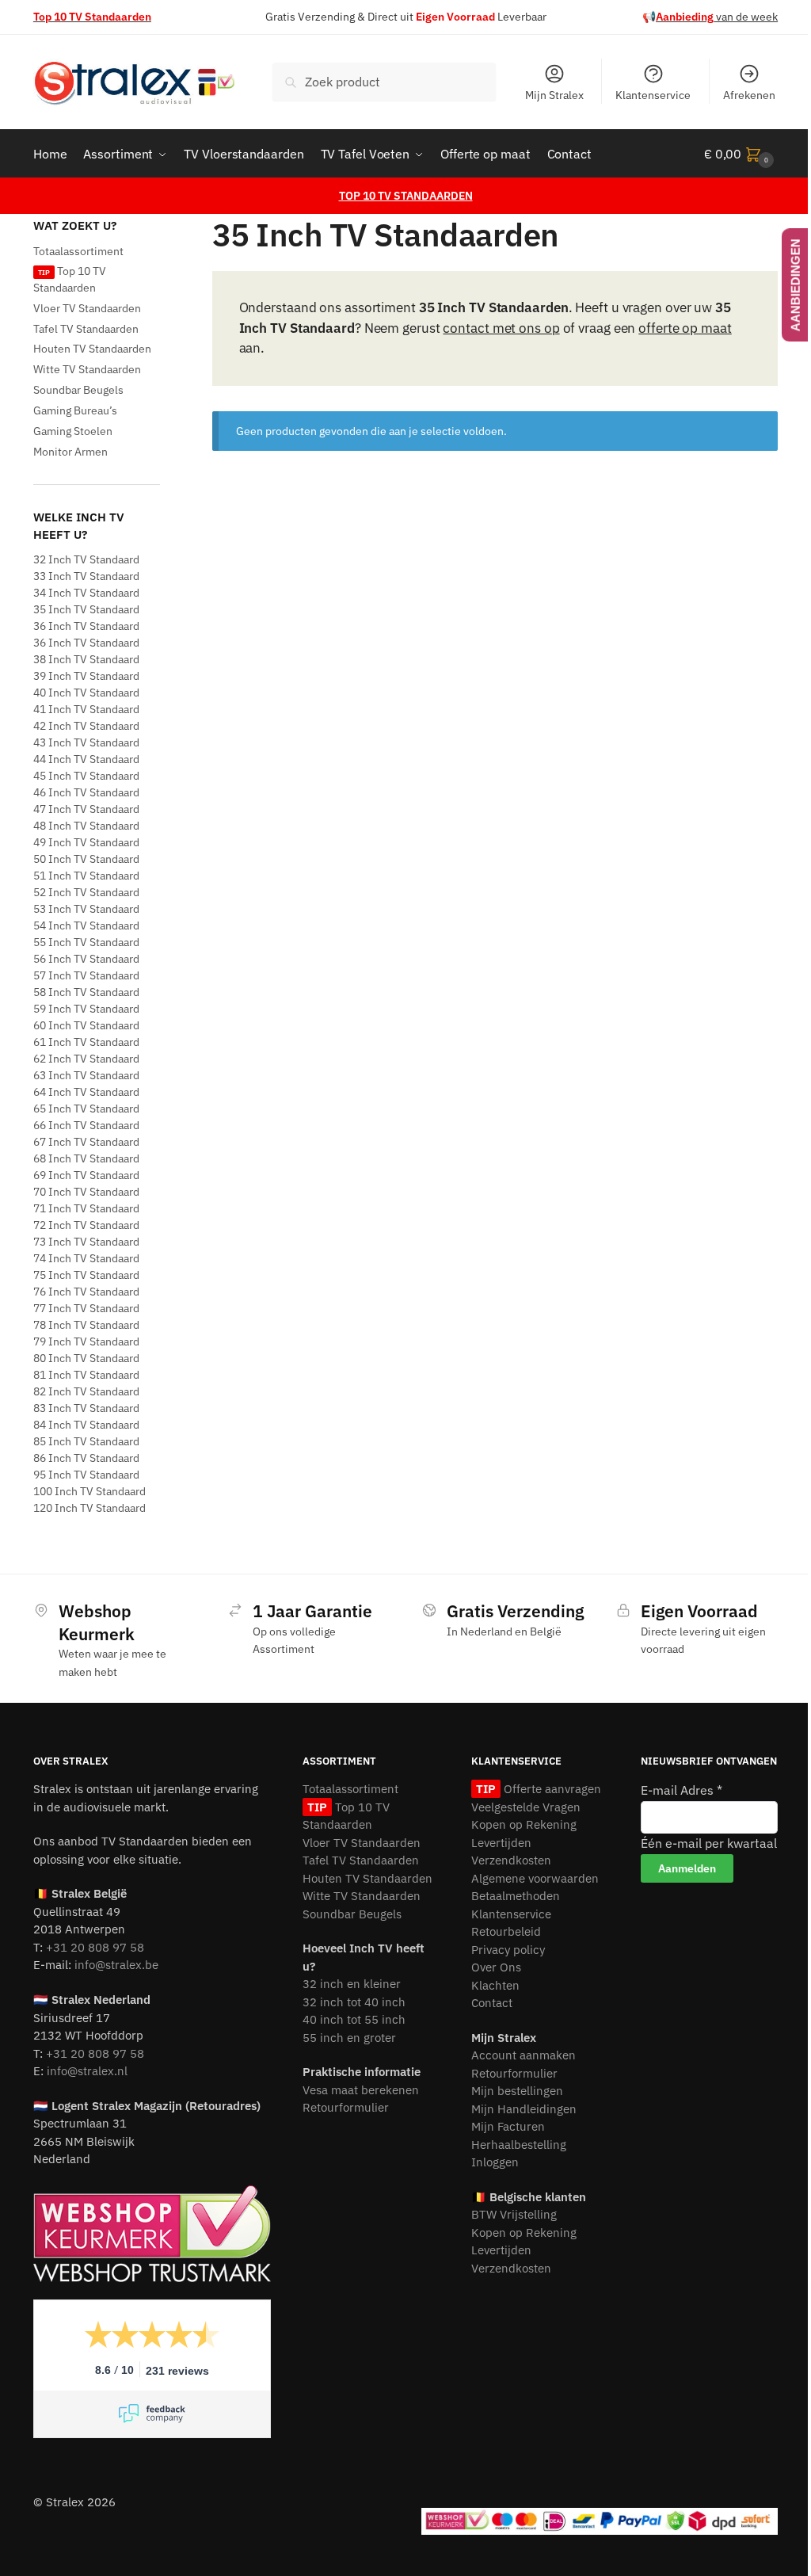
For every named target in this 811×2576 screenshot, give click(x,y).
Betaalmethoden (516, 1896)
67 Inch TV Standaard (86, 1142)
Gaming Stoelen (73, 431)
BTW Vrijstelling (514, 2214)
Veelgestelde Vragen (526, 1807)
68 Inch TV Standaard (86, 1158)
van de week (717, 17)
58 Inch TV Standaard (86, 992)
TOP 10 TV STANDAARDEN (406, 196)
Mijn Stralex (554, 95)
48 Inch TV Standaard (86, 826)
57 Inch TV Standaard (86, 975)
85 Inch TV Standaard (86, 1441)
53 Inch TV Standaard (86, 909)
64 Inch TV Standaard (86, 1092)
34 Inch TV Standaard (86, 593)
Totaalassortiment (78, 251)
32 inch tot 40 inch (354, 2002)
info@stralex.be (116, 1965)
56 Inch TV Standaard (86, 959)
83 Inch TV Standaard (86, 1408)
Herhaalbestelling (519, 2145)
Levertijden (501, 1843)
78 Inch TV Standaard (86, 1325)
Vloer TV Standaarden (87, 308)
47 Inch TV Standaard (86, 809)
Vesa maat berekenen (361, 2090)
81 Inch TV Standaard (86, 1375)
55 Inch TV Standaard (86, 942)
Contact (492, 2003)
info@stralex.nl (87, 2071)
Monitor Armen (70, 452)
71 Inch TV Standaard (86, 1208)
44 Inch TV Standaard (86, 759)
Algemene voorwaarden (535, 1878)
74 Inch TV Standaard (86, 1258)
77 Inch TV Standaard (86, 1308)
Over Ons (496, 1967)
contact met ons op (501, 328)
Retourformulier (346, 2107)
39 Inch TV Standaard (86, 676)
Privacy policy (508, 1950)
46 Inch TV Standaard (86, 792)
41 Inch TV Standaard (86, 709)
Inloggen (495, 2162)
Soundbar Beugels (78, 390)
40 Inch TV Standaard (86, 693)
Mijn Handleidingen (524, 2109)
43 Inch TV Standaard (86, 742)
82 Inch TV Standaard (86, 1391)
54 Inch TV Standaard (86, 925)
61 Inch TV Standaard (86, 1042)
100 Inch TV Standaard (89, 1491)
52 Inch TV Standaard (86, 892)
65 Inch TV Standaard (86, 1109)
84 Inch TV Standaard (86, 1425)
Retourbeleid (506, 1931)
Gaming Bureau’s (75, 410)
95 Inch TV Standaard (86, 1475)
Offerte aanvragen (550, 1789)
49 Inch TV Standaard (86, 842)
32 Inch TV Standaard (86, 559)
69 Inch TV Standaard (86, 1175)
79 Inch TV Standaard (86, 1341)
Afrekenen (749, 95)
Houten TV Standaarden (92, 349)
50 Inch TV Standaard (86, 859)
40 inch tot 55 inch (354, 2019)
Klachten (495, 1985)
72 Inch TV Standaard (86, 1225)
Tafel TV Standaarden (86, 329)
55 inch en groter (349, 2038)
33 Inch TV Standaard (86, 576)
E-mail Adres (682, 1790)
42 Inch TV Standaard (86, 726)
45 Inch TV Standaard (86, 776)
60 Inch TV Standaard (86, 1025)
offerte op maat (685, 328)
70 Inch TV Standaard (86, 1192)
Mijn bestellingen (517, 2091)
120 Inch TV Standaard (89, 1508)
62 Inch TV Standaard (86, 1059)
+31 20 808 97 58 (95, 1947)
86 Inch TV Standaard (86, 1458)
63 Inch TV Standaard (86, 1075)
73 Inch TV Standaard (86, 1242)
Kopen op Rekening (524, 1824)
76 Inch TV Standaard (86, 1292)
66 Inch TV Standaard (86, 1125)
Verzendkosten (511, 1860)
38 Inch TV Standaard (86, 659)
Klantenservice (653, 95)
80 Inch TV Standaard (86, 1358)
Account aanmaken (524, 2055)
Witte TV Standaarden (87, 369)
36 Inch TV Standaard (86, 626)
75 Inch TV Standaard (86, 1275)
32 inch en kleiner (352, 1984)
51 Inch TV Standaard (86, 876)
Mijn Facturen (508, 2126)
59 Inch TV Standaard (86, 1009)
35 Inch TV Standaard (86, 609)
